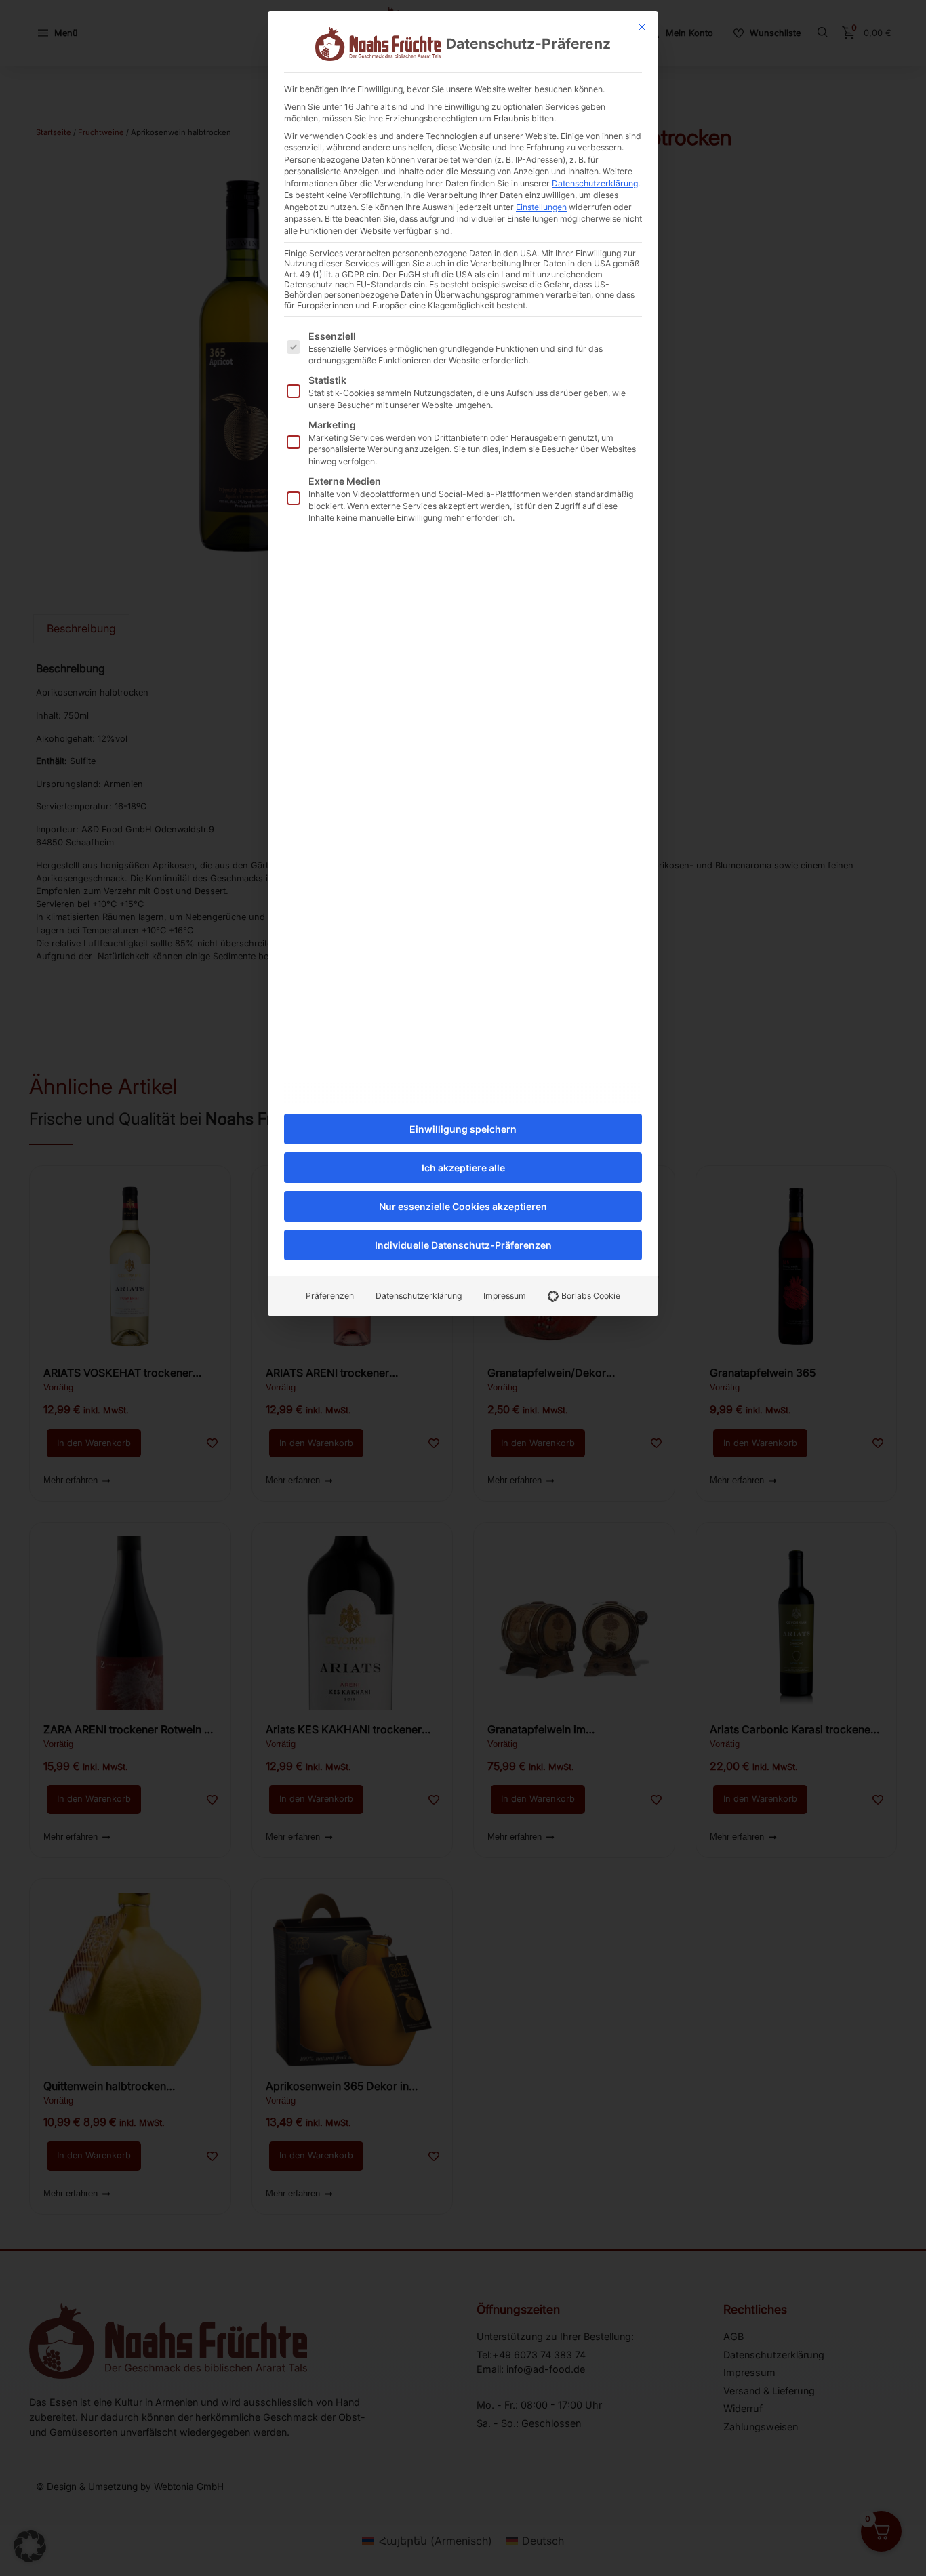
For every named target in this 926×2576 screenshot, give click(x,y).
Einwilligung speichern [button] (463, 1129)
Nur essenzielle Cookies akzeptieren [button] (463, 1206)
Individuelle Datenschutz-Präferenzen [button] (463, 1245)
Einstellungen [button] (541, 207)
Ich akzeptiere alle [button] (463, 1168)
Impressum (505, 1296)
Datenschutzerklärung (595, 183)
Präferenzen (330, 1296)
